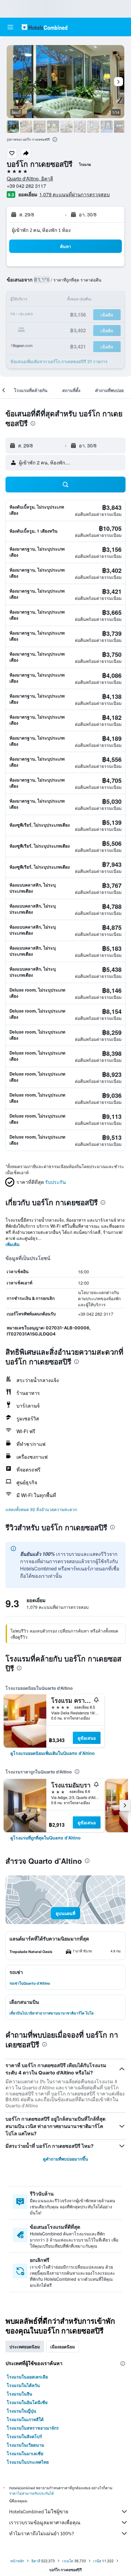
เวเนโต (68, 2561)
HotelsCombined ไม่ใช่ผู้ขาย (39, 2512)
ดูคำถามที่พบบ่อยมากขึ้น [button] (65, 2159)
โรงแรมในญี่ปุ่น (21, 2411)
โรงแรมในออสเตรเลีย (27, 2377)
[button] (10, 27)
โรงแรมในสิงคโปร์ (24, 2436)
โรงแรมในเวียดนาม (25, 2445)
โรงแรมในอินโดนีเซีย (27, 2402)
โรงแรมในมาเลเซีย (25, 2453)
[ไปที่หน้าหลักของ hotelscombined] (44, 27)
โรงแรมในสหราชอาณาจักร (33, 2428)
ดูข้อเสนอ (87, 1738)
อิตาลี (36, 2561)
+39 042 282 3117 (26, 186)
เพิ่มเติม (12, 1244)
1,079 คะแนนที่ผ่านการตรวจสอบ (74, 194)
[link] (53, 1753)
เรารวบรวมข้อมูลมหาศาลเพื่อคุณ (45, 2523)
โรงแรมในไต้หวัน (23, 2385)
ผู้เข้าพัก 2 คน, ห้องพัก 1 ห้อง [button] (41, 230)
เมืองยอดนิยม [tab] (63, 2347)
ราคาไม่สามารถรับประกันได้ (32, 2493)
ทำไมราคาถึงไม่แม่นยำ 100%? (42, 2534)
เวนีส (97, 2561)
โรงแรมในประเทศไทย (28, 2462)
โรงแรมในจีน (19, 2394)
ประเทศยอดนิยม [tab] (25, 2347)
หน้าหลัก (17, 2561)
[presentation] (55, 139)
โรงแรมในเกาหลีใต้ (25, 2419)
